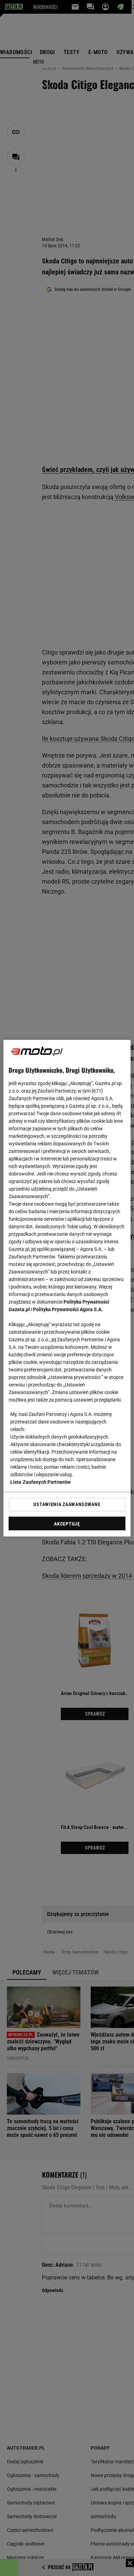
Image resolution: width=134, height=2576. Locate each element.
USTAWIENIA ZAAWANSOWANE (67, 1504)
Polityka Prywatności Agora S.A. (68, 1309)
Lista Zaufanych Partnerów (41, 1482)
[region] (67, 1288)
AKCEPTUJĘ (67, 1524)
